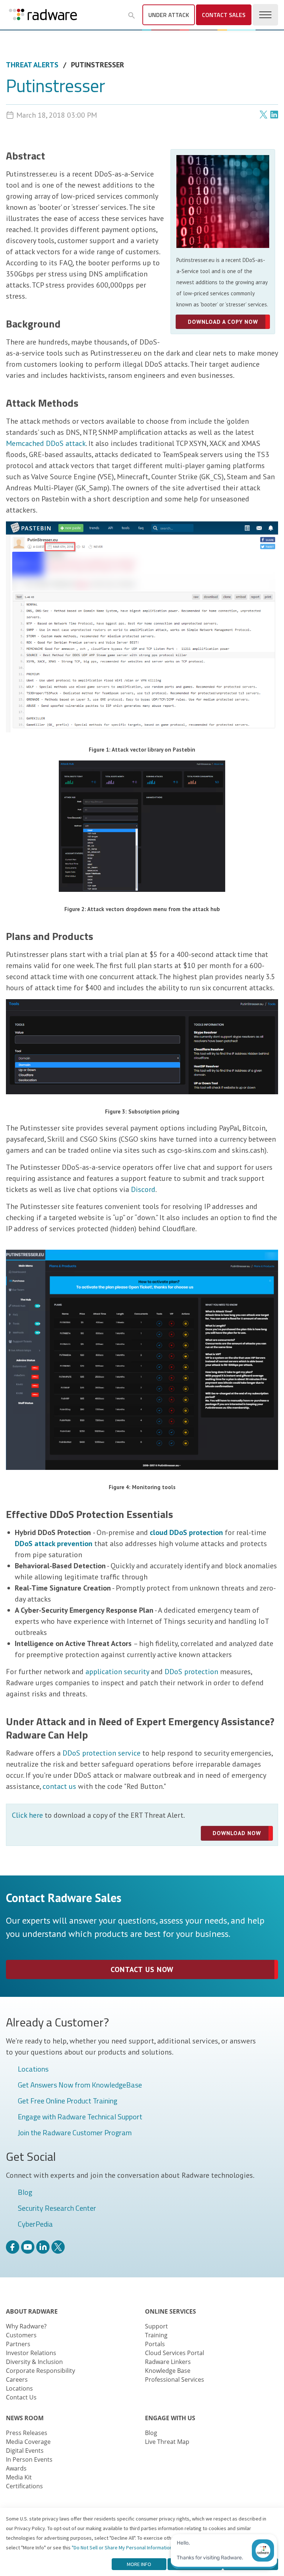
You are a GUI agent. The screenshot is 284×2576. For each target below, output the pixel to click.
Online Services (170, 2311)
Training (156, 2335)
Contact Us (21, 2397)
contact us (59, 1786)
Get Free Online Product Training (67, 2101)
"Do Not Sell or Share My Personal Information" (123, 2548)
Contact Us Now (142, 1969)
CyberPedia (35, 2224)
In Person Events (29, 2459)
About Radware (32, 2311)
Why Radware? (26, 2326)
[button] (132, 16)
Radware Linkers (168, 2362)
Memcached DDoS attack (46, 443)
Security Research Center (57, 2209)
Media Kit (19, 2477)
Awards (16, 2468)
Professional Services (175, 2379)
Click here (27, 1815)
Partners (18, 2344)
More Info (139, 2564)
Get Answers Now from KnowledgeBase (80, 2085)
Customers (21, 2335)
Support (156, 2326)
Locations (33, 2069)
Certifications (24, 2486)
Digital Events (25, 2451)
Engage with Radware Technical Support (80, 2117)
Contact (224, 15)
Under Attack (169, 15)
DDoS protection (191, 1672)
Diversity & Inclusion (34, 2362)
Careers (17, 2379)
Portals (155, 2344)
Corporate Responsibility (40, 2371)
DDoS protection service (102, 1753)
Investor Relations (31, 2353)
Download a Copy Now (223, 322)
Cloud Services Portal (175, 2353)
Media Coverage (28, 2442)
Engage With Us (170, 2418)
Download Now (237, 1833)
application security (117, 1672)
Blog (25, 2193)
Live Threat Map (167, 2442)
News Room (25, 2418)
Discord (143, 1189)
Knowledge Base (168, 2371)
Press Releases (27, 2433)
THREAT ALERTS (32, 65)
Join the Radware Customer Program (75, 2133)
